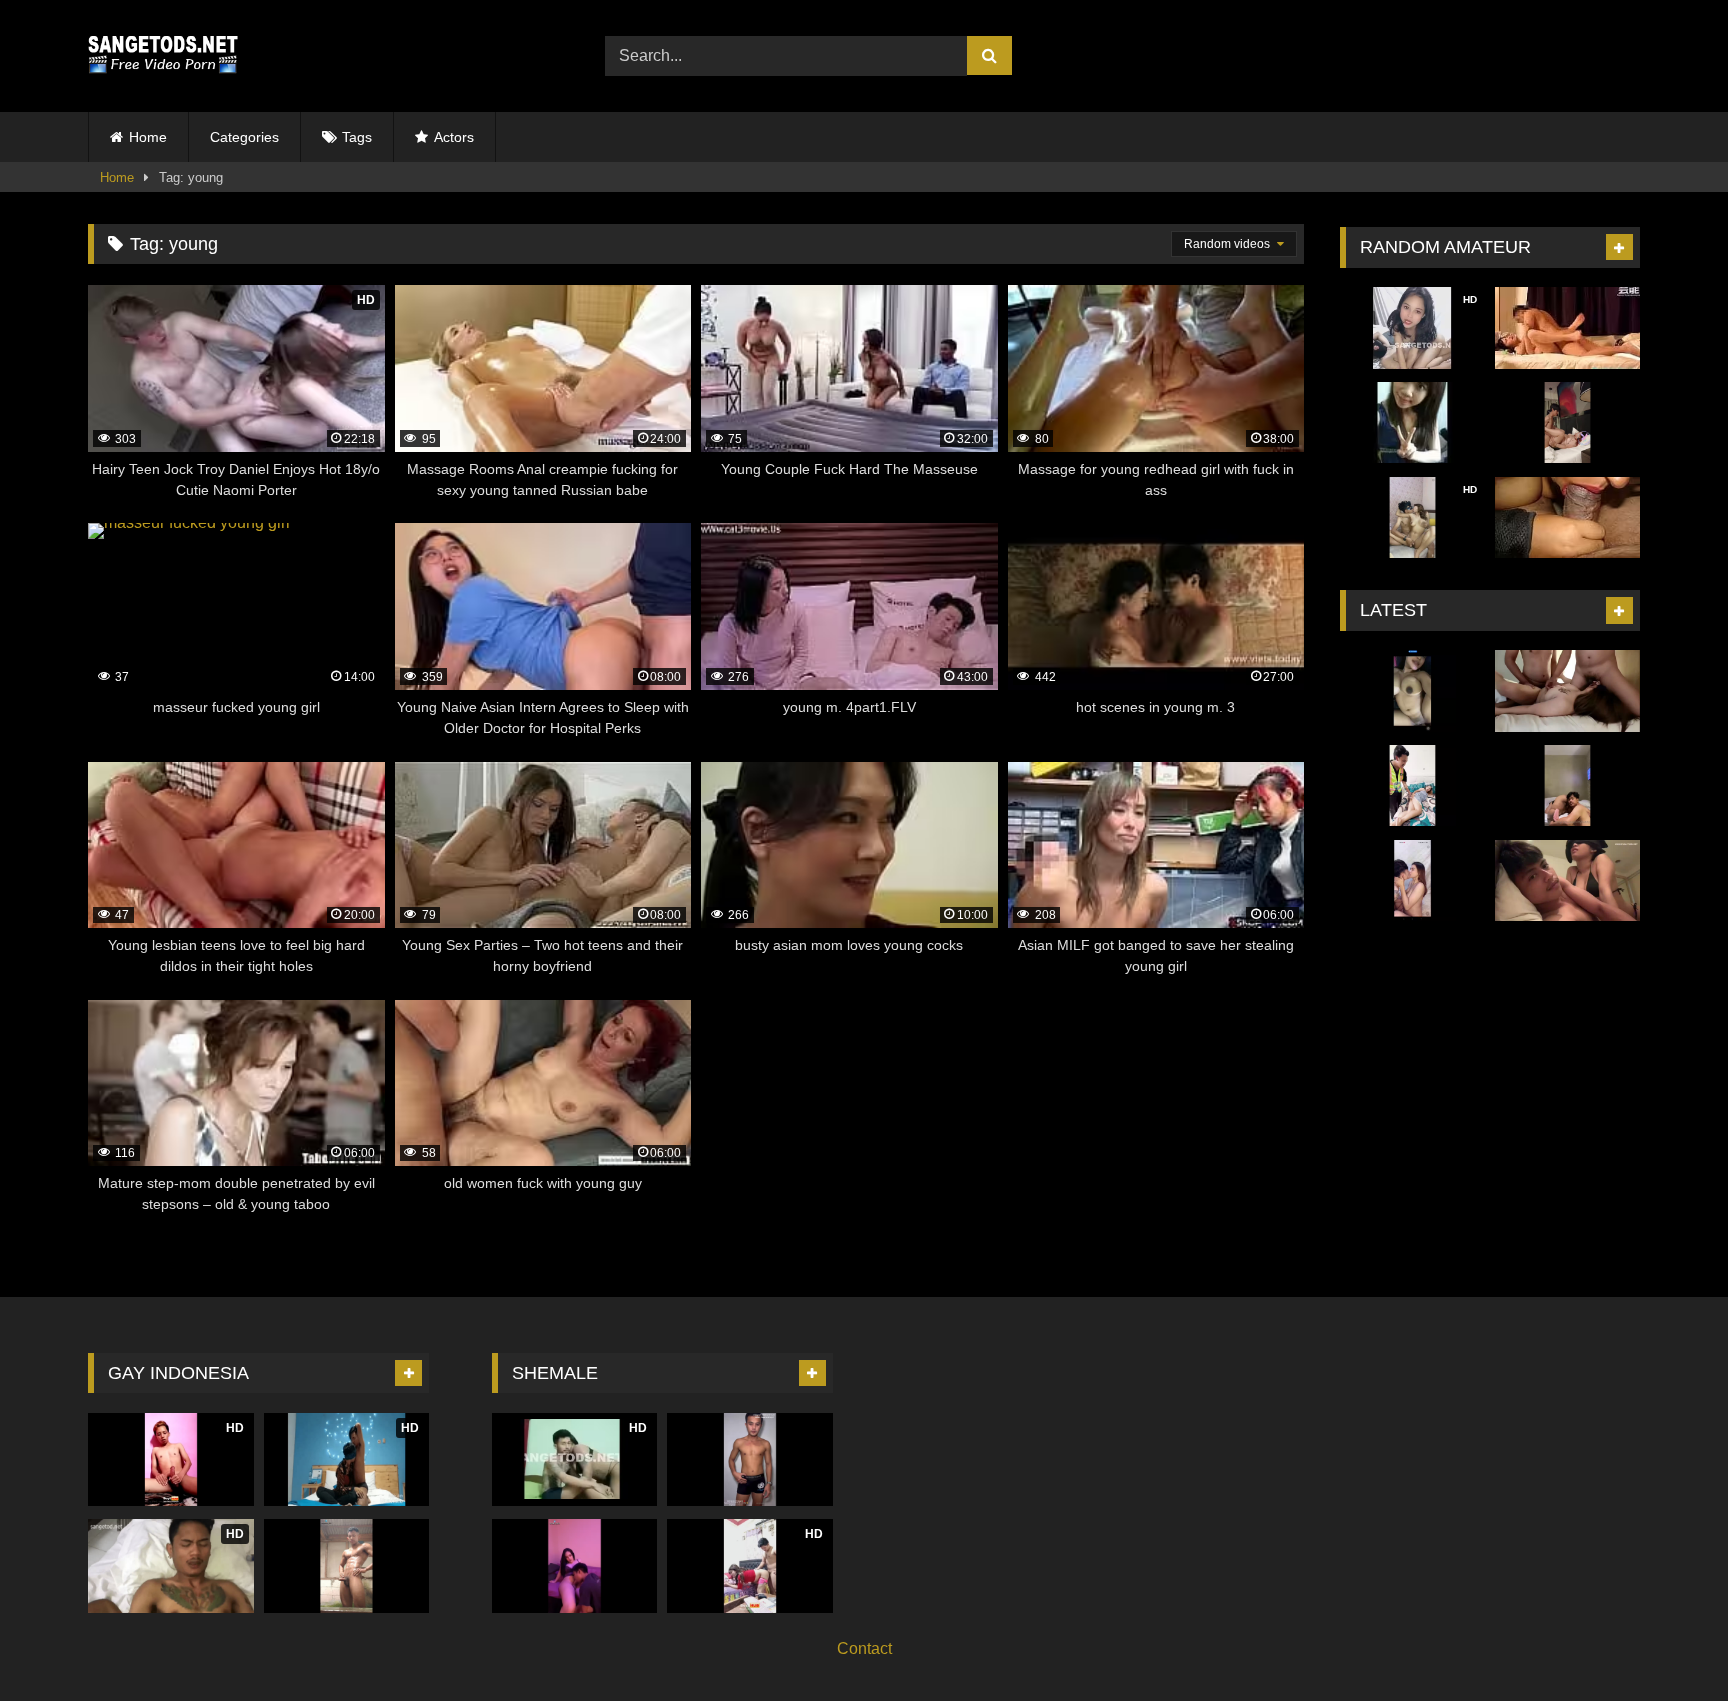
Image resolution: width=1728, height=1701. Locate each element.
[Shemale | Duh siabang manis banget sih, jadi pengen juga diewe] (750, 1459)
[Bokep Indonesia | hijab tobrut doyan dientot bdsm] (1567, 881)
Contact (864, 1648)
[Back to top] (1666, 1641)
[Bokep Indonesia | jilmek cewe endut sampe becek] (1567, 786)
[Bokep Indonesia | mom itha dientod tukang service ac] (1412, 786)
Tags (357, 137)
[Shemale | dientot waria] (575, 1565)
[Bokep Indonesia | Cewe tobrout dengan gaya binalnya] (1412, 691)
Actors (454, 137)
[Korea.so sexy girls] (1412, 423)
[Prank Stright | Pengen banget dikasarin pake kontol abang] (347, 1565)
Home (148, 137)
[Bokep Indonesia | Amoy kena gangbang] (1567, 691)
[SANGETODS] (163, 56)
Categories (244, 137)
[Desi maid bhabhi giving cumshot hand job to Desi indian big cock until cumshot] (1567, 518)
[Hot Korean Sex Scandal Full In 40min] (1567, 328)
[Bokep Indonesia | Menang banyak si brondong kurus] (1567, 423)
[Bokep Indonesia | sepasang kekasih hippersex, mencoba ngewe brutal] (1412, 881)
